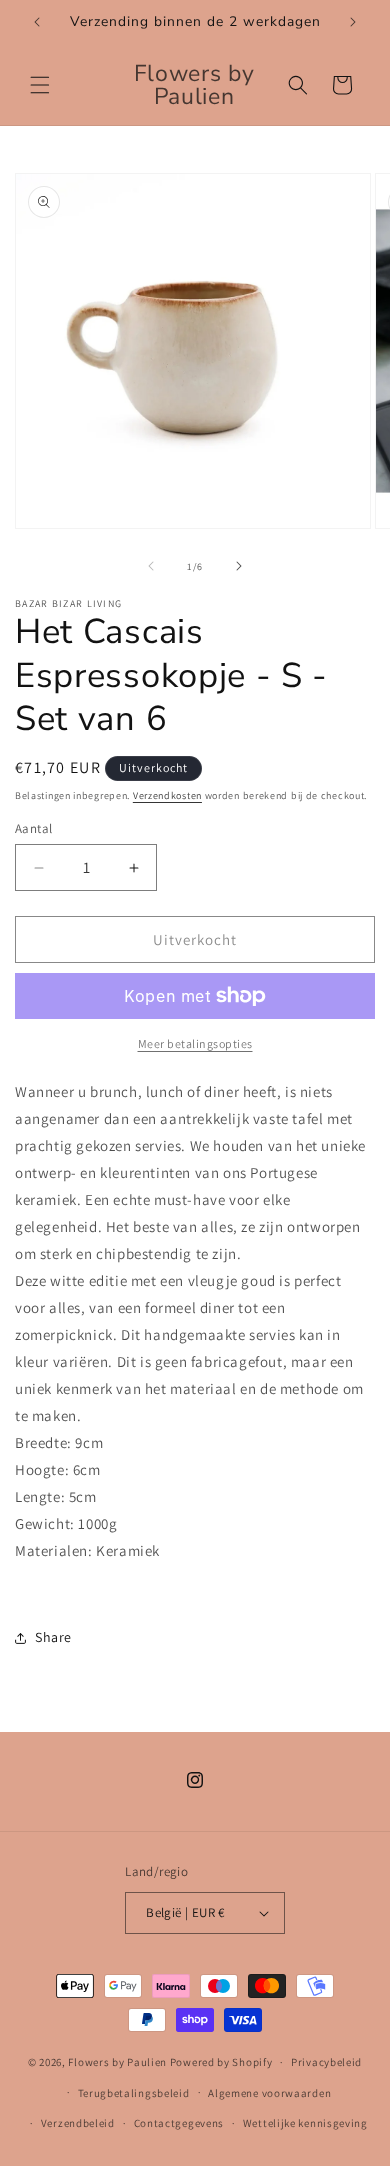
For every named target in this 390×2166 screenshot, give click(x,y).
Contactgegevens (179, 2123)
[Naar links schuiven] (151, 566)
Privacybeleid (326, 2062)
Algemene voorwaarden (269, 2093)
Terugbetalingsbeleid (134, 2093)
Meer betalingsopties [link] (195, 1043)
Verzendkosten (167, 795)
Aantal (33, 828)
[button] (40, 85)
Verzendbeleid (78, 2123)
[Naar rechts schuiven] (239, 566)
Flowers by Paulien (118, 2062)
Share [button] (53, 1637)
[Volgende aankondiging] (353, 22)
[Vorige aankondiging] (37, 22)
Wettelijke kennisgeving (305, 2123)
